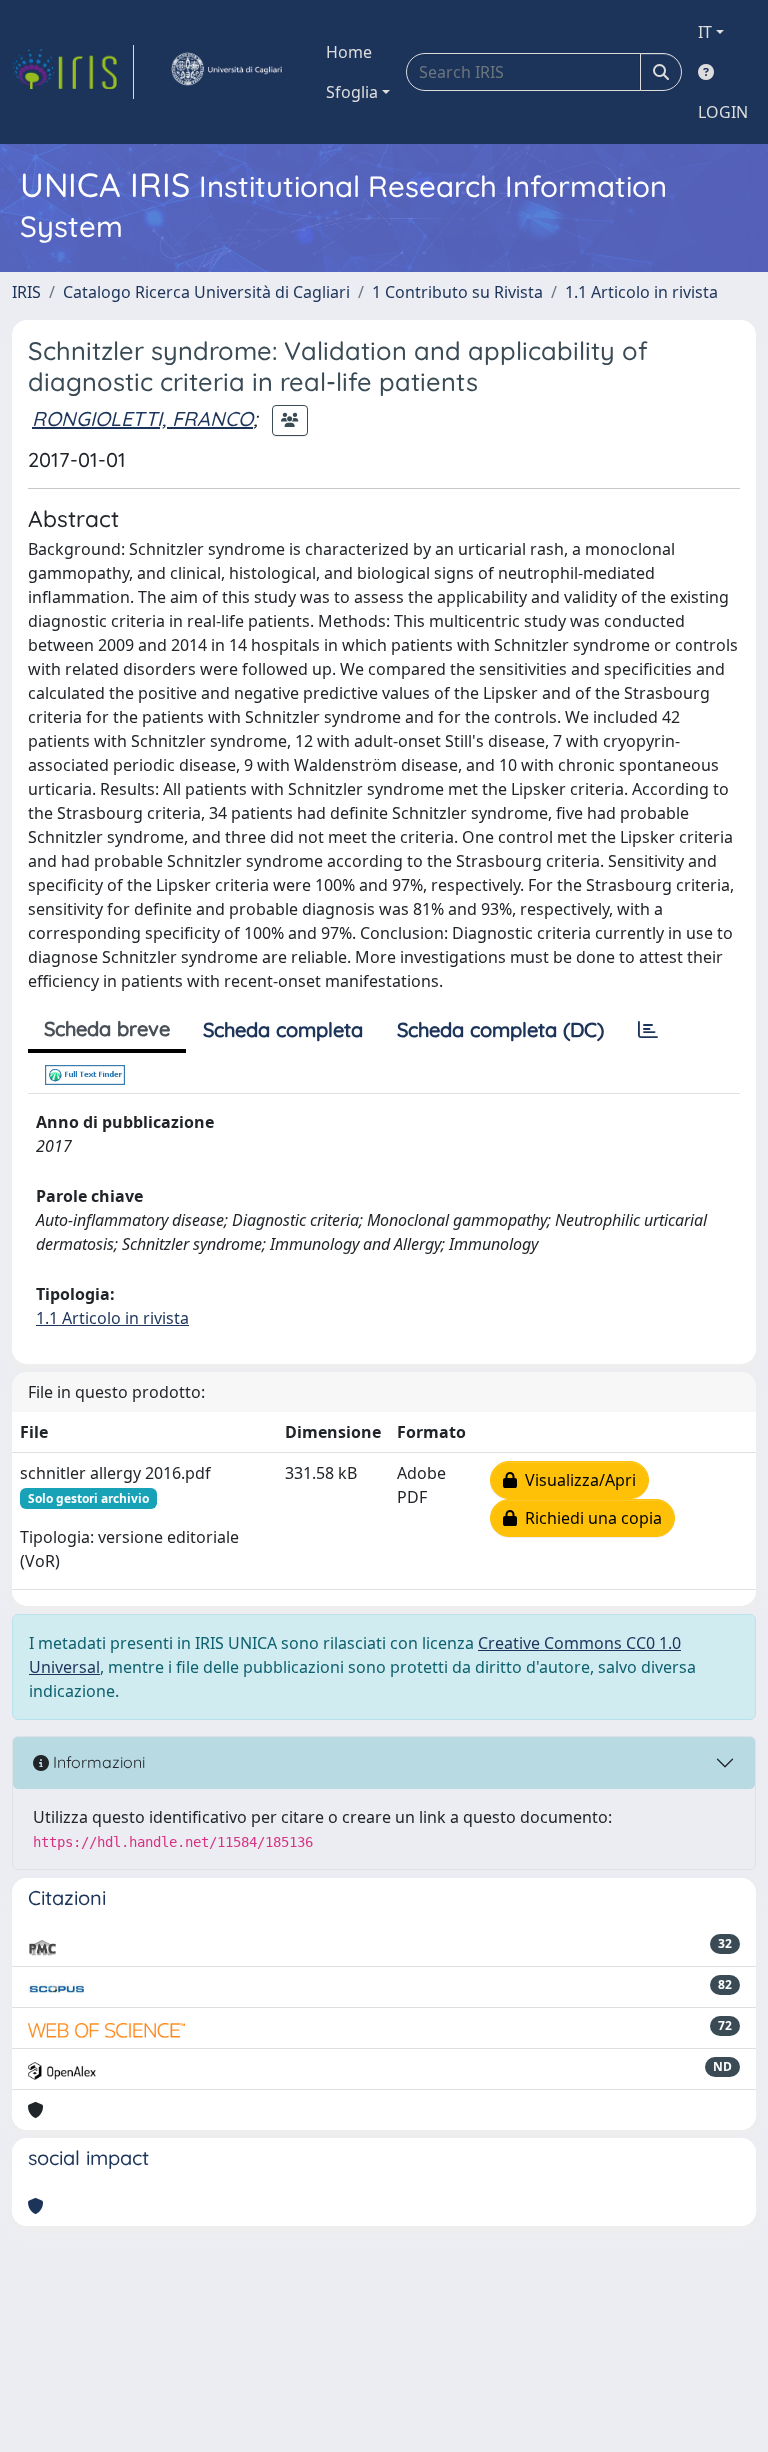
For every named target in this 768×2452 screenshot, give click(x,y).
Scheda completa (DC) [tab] (500, 1029)
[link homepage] (73, 72)
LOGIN (723, 112)
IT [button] (705, 32)
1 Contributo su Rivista (457, 292)
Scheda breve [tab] (107, 1028)
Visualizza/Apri (576, 1480)
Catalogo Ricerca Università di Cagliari (206, 292)
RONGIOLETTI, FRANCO (142, 418)
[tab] (648, 1030)
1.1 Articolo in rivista (641, 292)
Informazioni (97, 1762)
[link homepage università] (226, 72)
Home (349, 52)
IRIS (26, 292)
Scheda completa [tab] (283, 1029)
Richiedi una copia (589, 1518)
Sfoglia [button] (352, 92)
